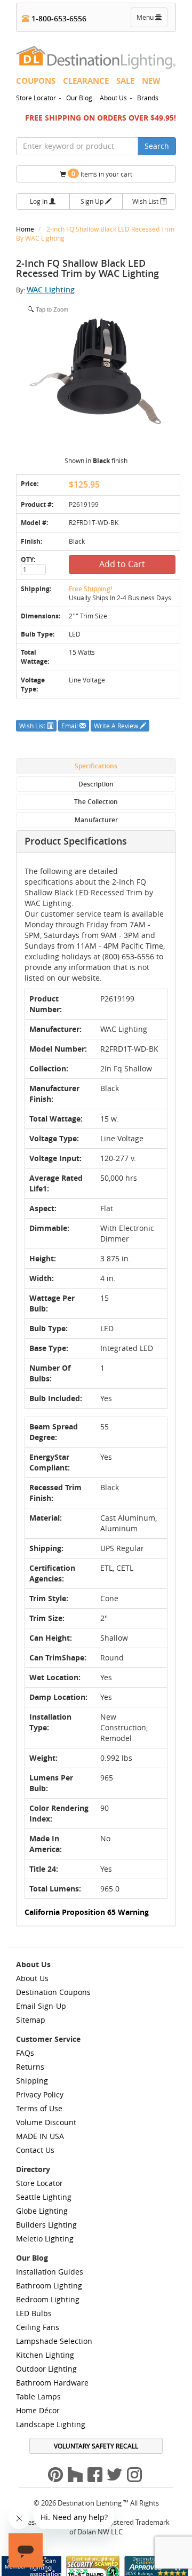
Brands (148, 98)
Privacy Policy (40, 2094)
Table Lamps (38, 2396)
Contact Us (35, 2150)
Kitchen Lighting (45, 2355)
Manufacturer (96, 820)
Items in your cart (102, 174)
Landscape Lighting (51, 2424)
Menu (151, 20)
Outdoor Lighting (46, 2369)
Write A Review (117, 726)
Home (26, 229)
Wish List (146, 201)
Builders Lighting (46, 2225)
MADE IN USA (40, 2136)
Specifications (96, 766)
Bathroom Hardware (52, 2383)
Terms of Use (39, 2108)
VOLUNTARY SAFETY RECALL (96, 2446)
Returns (30, 2067)
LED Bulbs (34, 2313)
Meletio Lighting (45, 2239)
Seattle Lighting (44, 2197)
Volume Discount (46, 2122)
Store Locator (36, 98)
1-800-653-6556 (58, 18)
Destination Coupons (53, 1992)
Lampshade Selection (54, 2341)
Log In (39, 201)
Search (157, 146)
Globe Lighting (42, 2211)
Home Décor (38, 2410)
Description (96, 784)
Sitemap (31, 2020)
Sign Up (93, 201)
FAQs (25, 2053)
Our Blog (79, 98)
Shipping (32, 2081)
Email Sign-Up (41, 2006)
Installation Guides (50, 2272)
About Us (113, 98)
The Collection (96, 802)
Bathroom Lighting (49, 2285)
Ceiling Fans (38, 2327)
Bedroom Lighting (48, 2299)
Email (70, 726)
